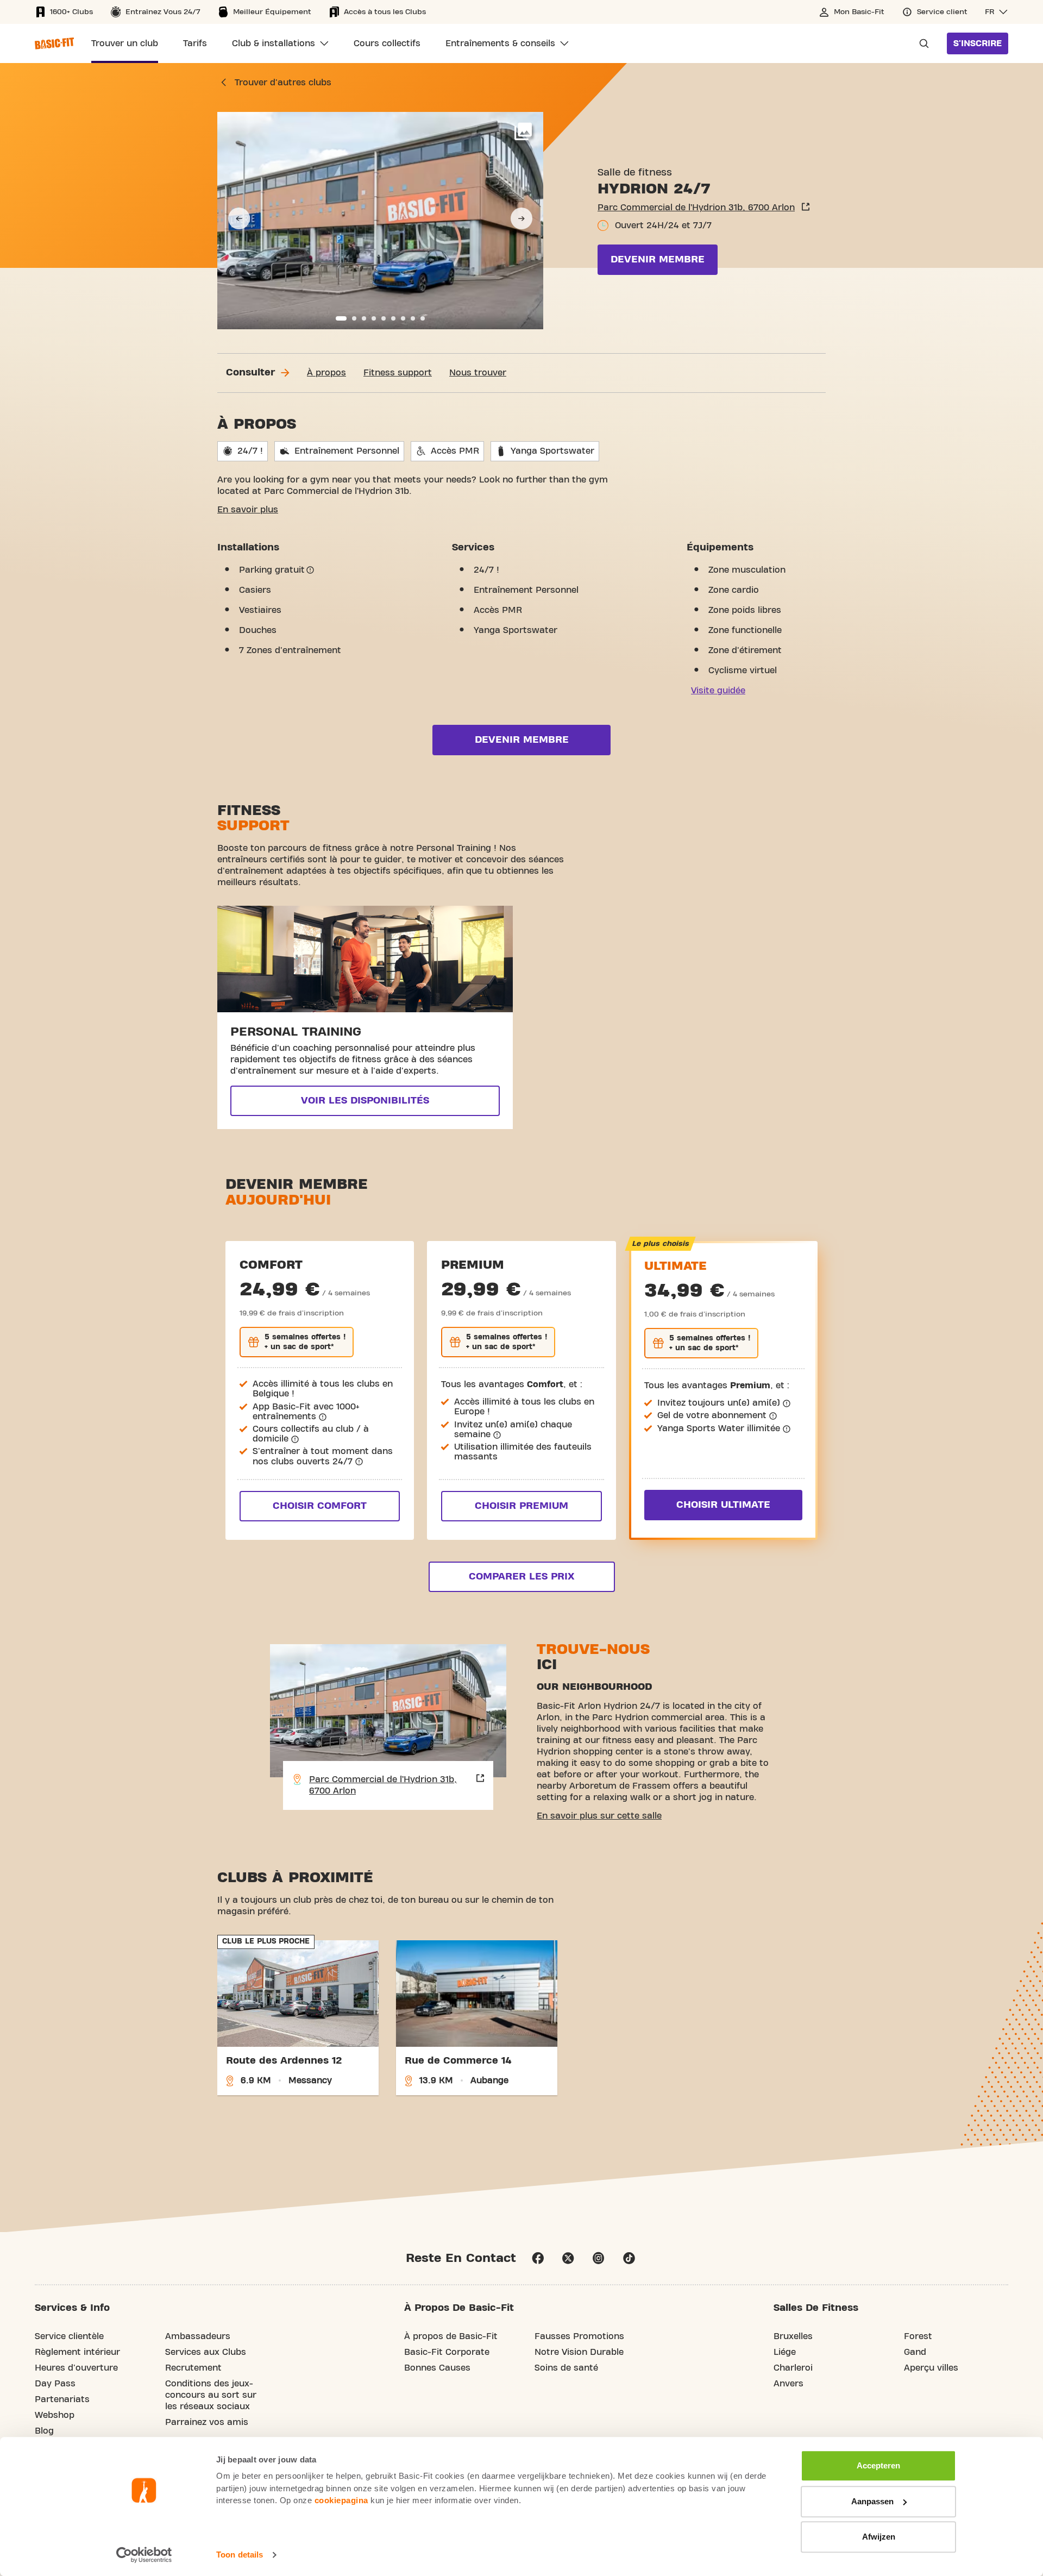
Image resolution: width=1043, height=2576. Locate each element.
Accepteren (878, 2465)
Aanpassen (872, 2501)
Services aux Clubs (206, 2352)
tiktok (629, 2258)
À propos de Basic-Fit (451, 2336)
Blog (44, 2431)
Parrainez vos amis (207, 2422)
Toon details (240, 2555)
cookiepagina (341, 2500)
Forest (918, 2336)
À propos (326, 373)
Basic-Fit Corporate (447, 2352)
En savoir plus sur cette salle (599, 1816)
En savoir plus (248, 510)
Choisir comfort (320, 1506)
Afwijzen (879, 2537)
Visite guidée (718, 691)
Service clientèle (69, 2336)
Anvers (788, 2384)
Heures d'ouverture (76, 2368)
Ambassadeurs (198, 2336)
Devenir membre (658, 259)
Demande (921, 43)
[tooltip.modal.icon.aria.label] (310, 570)
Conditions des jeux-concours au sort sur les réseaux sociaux (211, 2395)
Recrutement (193, 2368)
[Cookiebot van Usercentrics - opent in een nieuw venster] (144, 2555)
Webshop (55, 2415)
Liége (785, 2352)
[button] (997, 12)
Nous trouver (478, 373)
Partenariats (62, 2399)
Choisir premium (521, 1506)
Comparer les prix (521, 1577)
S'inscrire (978, 43)
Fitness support (398, 373)
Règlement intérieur (77, 2352)
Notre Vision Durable (579, 2352)
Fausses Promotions (579, 2336)
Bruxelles (793, 2336)
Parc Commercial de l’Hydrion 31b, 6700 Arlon (696, 208)
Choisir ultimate (723, 1505)
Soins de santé (566, 2368)
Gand (915, 2352)
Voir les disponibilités (365, 1101)
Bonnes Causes (437, 2368)
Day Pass (55, 2384)
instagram (599, 2258)
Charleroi (793, 2368)
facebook (538, 2258)
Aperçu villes (931, 2368)
